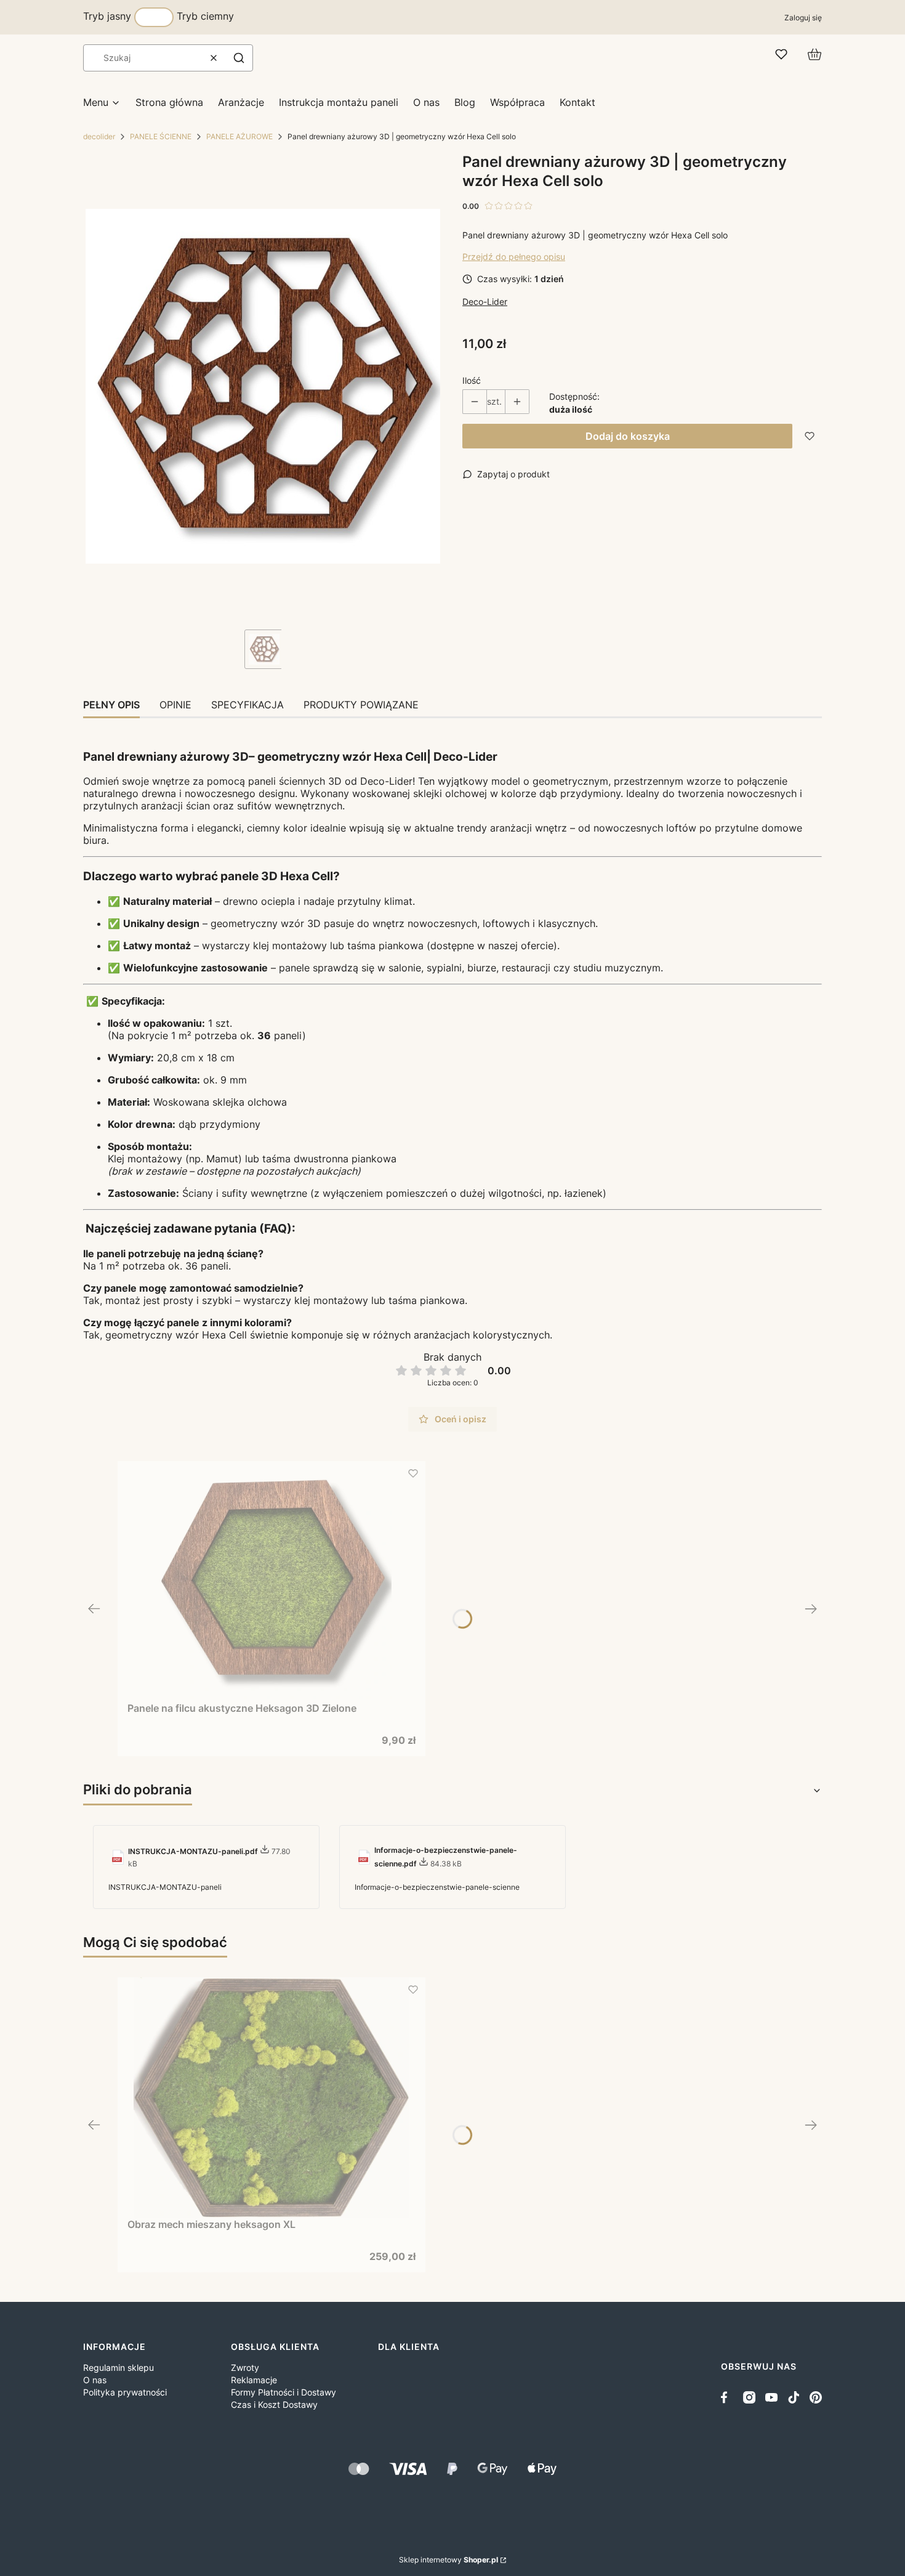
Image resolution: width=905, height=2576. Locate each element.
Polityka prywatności (125, 2392)
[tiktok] (794, 2397)
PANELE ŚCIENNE (161, 136)
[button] (239, 58)
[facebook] (727, 2397)
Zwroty (245, 2367)
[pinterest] (816, 2397)
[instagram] (749, 2397)
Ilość (472, 380)
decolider (99, 136)
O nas (95, 2380)
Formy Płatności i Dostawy (284, 2392)
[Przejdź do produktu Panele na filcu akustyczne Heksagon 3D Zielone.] (271, 1581)
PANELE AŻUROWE (239, 136)
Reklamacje (254, 2380)
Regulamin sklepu (119, 2367)
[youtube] (771, 2397)
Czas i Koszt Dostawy (274, 2404)
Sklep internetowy (448, 2560)
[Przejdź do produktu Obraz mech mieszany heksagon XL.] (271, 2097)
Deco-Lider (485, 302)
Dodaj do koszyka (628, 436)
